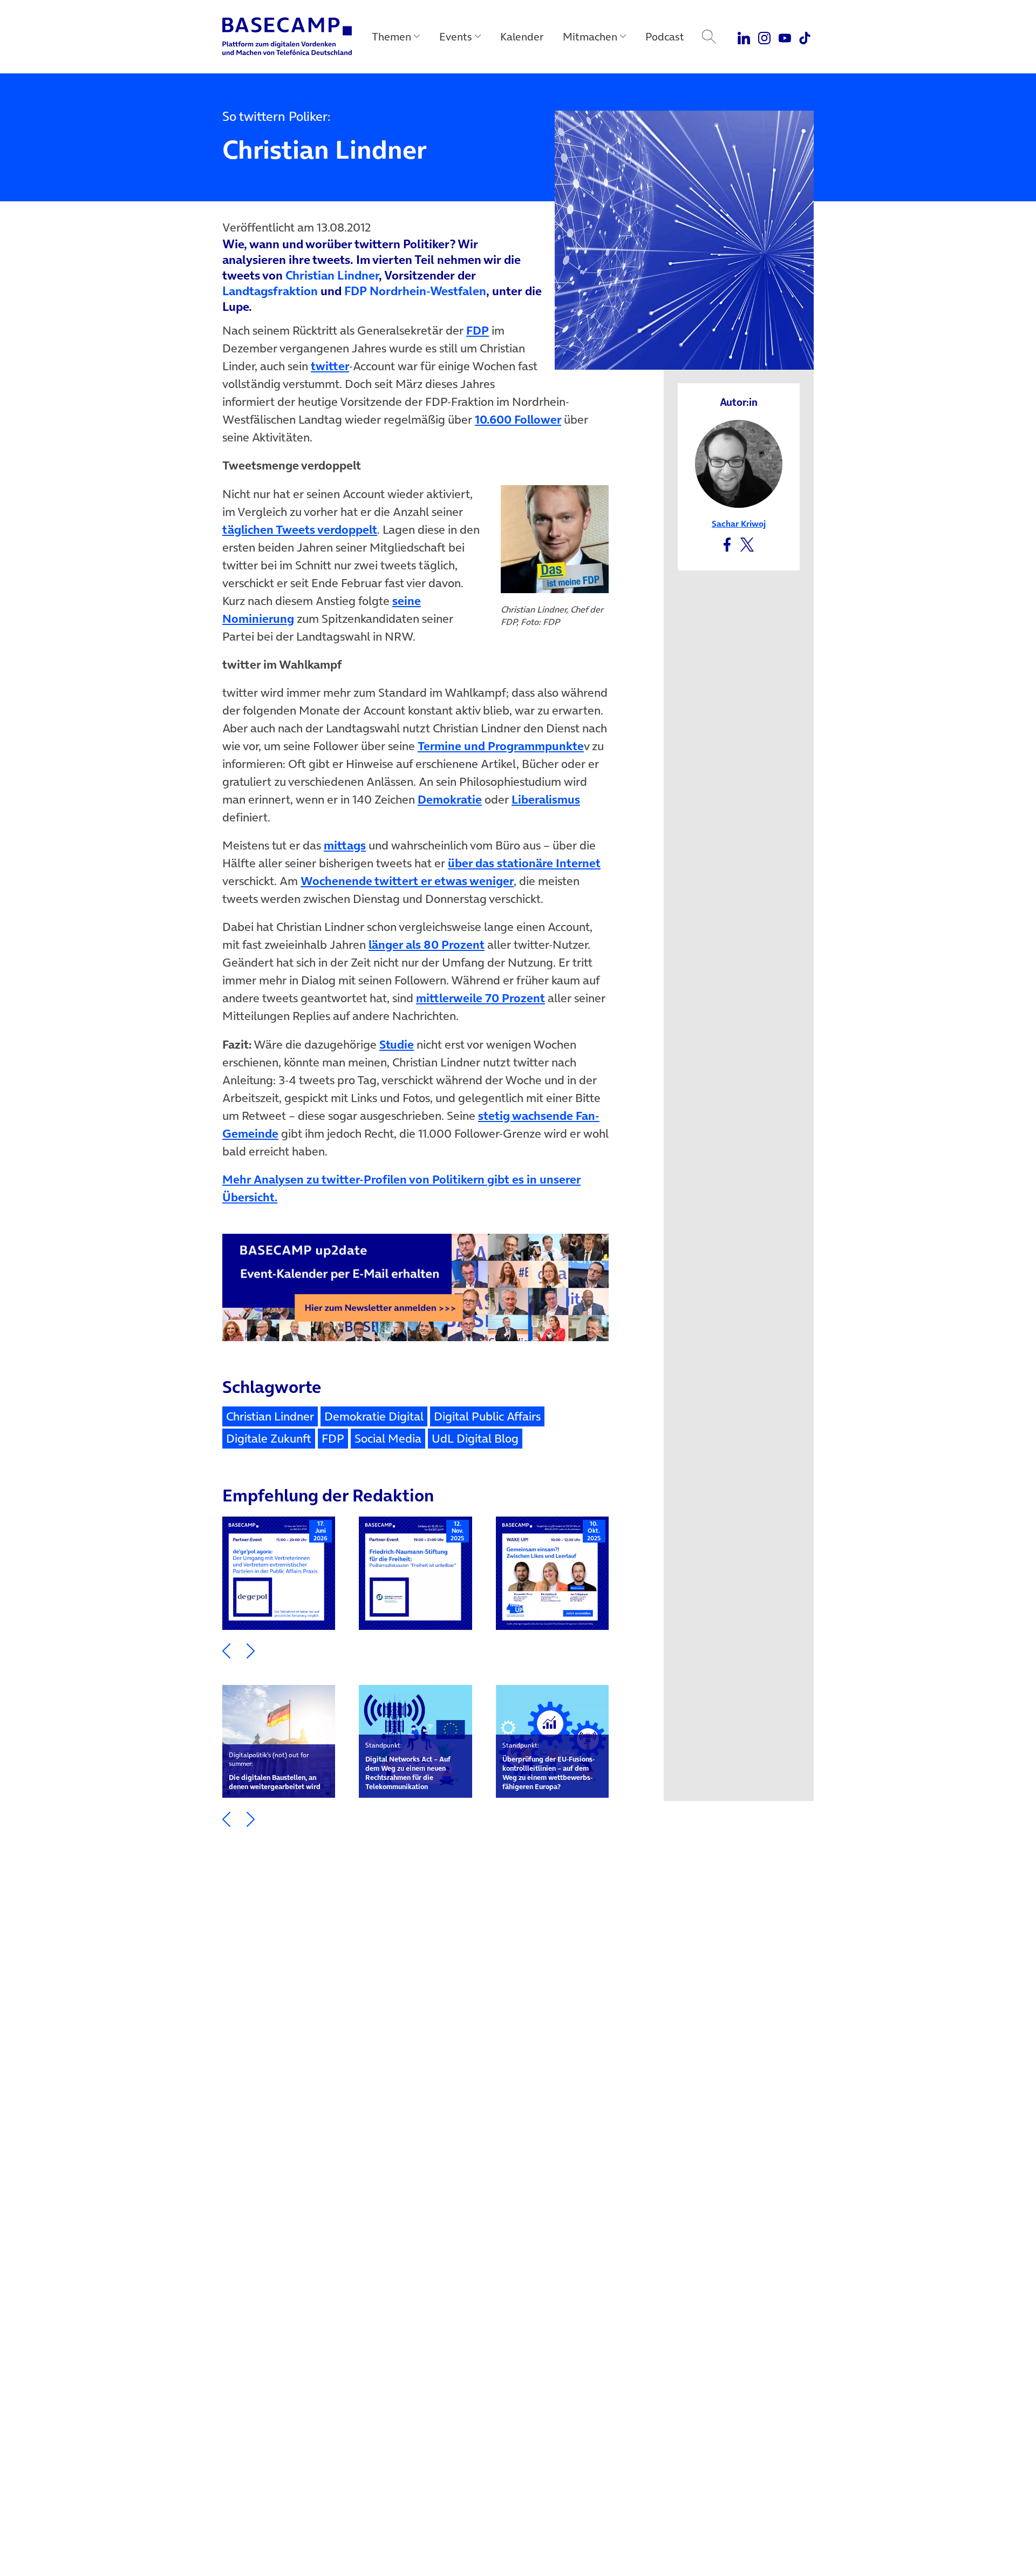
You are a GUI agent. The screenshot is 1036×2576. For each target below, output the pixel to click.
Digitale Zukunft (269, 1438)
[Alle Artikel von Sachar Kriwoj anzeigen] (739, 463)
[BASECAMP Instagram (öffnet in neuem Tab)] (764, 37)
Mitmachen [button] (590, 37)
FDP (478, 330)
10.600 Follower (518, 419)
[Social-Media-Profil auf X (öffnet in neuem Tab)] (747, 544)
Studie (397, 1044)
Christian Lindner (332, 275)
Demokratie (450, 799)
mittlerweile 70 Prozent (480, 998)
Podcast (665, 37)
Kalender (522, 37)
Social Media (388, 1438)
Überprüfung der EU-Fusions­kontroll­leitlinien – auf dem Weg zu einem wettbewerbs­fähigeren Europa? (548, 1766)
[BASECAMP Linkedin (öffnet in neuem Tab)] (744, 37)
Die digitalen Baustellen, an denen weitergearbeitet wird (275, 1771)
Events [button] (456, 37)
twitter (330, 366)
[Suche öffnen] (709, 37)
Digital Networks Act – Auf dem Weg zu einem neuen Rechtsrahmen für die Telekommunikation (408, 1766)
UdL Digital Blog (475, 1438)
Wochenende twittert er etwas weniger (407, 881)
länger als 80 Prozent (427, 944)
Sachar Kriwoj (739, 524)
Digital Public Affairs (487, 1416)
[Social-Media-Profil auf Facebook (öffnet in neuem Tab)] (727, 544)
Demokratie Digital (374, 1416)
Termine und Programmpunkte (501, 746)
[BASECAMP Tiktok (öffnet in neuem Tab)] (805, 37)
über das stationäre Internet (524, 863)
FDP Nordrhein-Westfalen (415, 291)
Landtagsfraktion (270, 291)
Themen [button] (391, 37)
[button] (226, 1650)
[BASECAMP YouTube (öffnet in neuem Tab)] (785, 37)
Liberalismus (546, 799)
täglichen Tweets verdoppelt (300, 529)
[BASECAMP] (287, 37)
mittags (345, 845)
